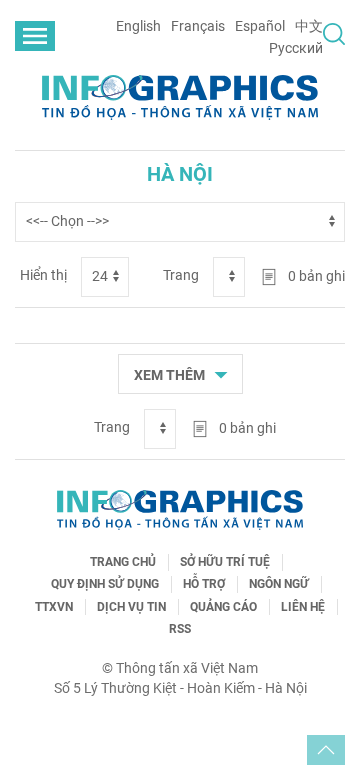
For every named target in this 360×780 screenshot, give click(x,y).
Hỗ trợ (204, 584)
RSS (180, 629)
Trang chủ (123, 562)
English (138, 26)
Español (260, 26)
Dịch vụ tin (131, 607)
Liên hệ (303, 607)
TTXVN (54, 607)
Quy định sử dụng (105, 584)
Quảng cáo (223, 607)
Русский (296, 48)
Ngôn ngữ (279, 584)
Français (198, 26)
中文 (309, 26)
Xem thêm (171, 374)
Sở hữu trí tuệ (225, 562)
